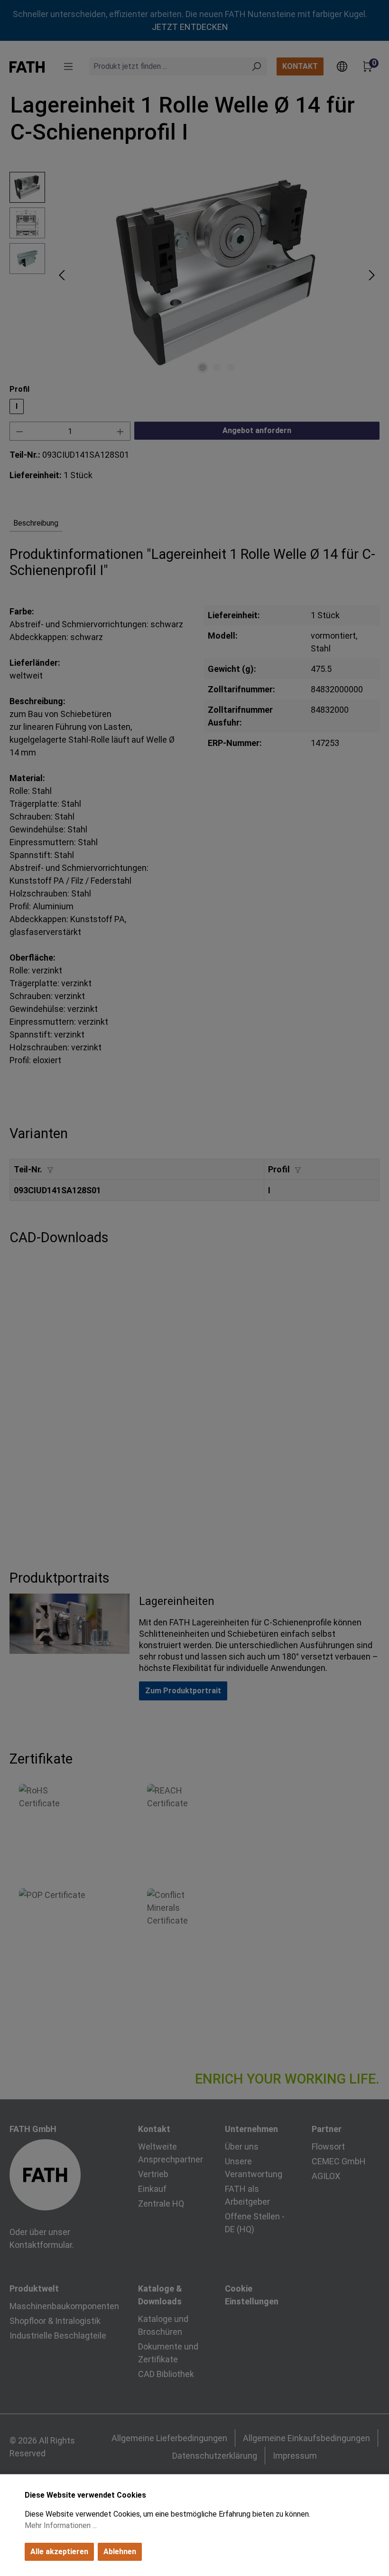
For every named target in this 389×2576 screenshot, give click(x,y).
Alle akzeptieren (59, 2552)
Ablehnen (120, 2552)
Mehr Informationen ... (61, 2525)
